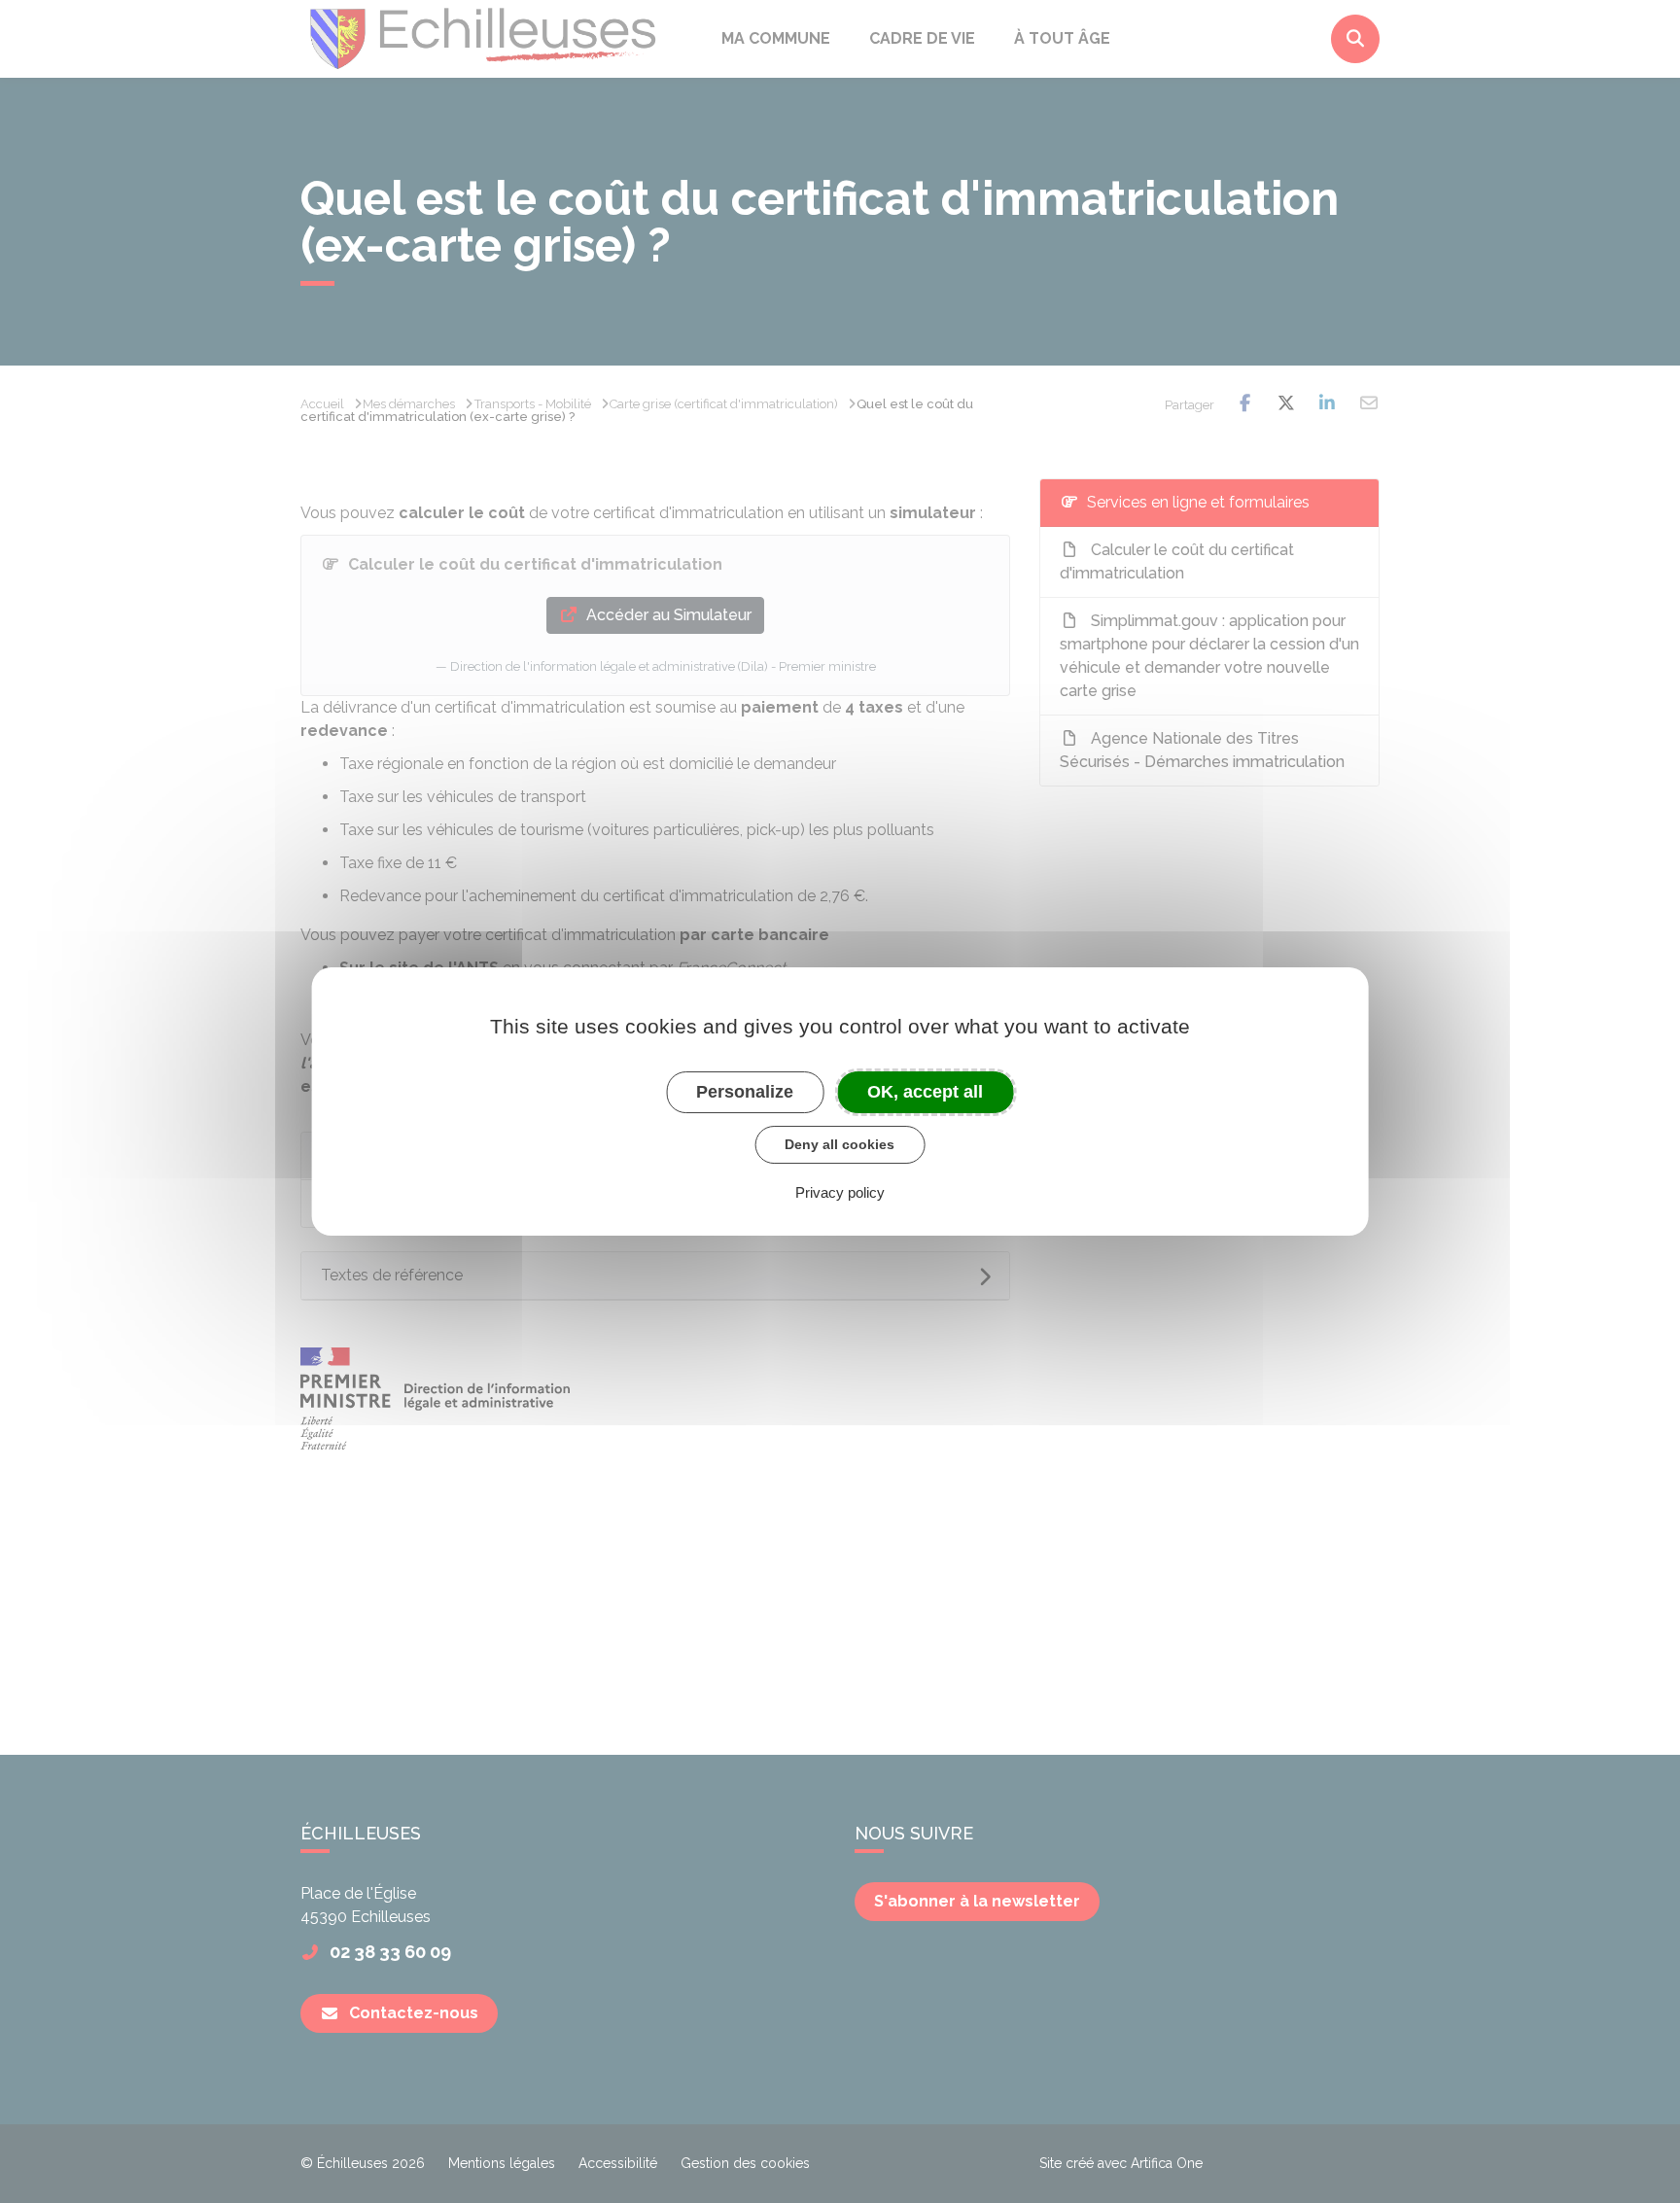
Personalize (745, 1092)
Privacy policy (840, 1192)
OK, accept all (925, 1092)
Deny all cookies (840, 1144)
